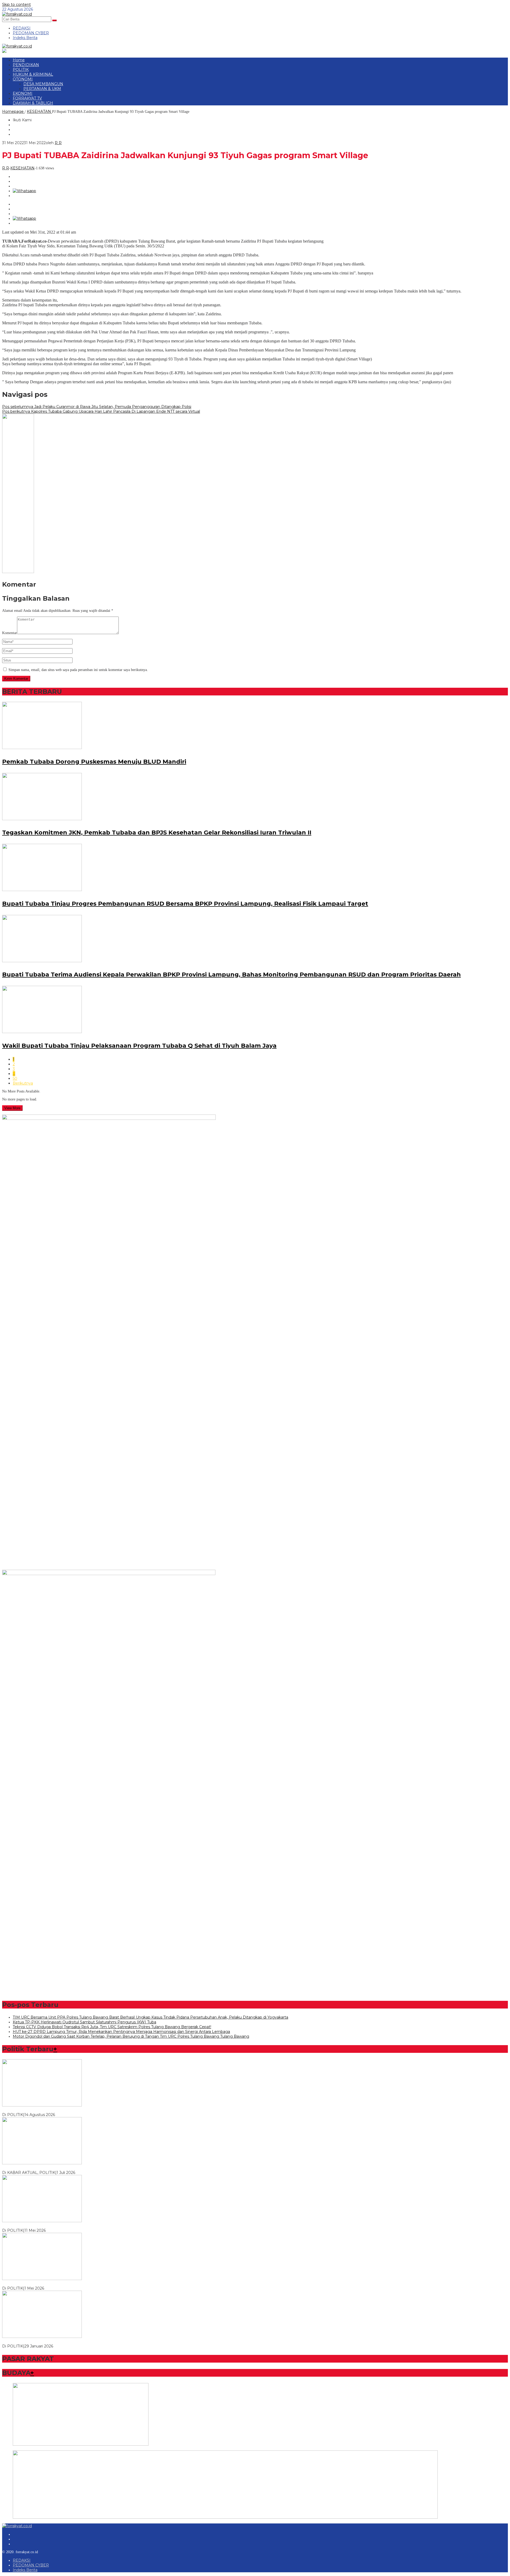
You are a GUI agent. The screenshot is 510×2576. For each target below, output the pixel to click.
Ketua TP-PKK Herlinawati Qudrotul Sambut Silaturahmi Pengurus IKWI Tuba (84, 2022)
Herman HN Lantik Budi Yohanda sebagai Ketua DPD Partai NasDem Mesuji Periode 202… (86, 2341)
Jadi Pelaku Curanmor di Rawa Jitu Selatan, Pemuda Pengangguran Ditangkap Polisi (97, 407)
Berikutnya (23, 1083)
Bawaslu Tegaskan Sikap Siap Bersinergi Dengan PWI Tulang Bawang (67, 2168)
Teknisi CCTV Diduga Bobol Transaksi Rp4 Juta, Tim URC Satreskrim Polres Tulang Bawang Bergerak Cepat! (112, 2027)
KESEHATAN (22, 168)
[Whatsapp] (24, 191)
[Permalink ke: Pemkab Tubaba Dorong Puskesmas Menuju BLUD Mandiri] (42, 748)
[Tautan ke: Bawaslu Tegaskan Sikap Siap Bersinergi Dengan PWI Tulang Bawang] (42, 2163)
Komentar (10, 633)
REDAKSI (22, 2560)
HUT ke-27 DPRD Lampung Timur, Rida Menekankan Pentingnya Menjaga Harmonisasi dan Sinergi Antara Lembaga (121, 2032)
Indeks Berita (25, 2570)
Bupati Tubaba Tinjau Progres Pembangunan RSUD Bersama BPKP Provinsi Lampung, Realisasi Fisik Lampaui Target (185, 904)
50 (15, 1078)
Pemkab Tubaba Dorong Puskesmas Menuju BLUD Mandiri (94, 762)
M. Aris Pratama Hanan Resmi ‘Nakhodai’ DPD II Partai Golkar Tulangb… (69, 2283)
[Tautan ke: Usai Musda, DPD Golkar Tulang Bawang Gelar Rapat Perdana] (42, 2221)
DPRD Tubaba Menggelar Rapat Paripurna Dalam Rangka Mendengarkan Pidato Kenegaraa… (89, 2110)
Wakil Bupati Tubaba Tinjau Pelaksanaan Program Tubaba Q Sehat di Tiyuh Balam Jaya (139, 1046)
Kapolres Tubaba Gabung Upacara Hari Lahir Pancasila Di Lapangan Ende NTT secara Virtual (101, 411)
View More (12, 1108)
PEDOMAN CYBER (31, 2565)
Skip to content (16, 5)
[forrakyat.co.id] (17, 14)
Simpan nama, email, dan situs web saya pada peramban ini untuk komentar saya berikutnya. (78, 670)
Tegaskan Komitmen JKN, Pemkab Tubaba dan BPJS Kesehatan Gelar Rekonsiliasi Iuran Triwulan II (157, 833)
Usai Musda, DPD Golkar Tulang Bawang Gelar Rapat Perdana (59, 2226)
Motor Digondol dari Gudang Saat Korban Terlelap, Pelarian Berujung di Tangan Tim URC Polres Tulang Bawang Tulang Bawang (131, 2036)
